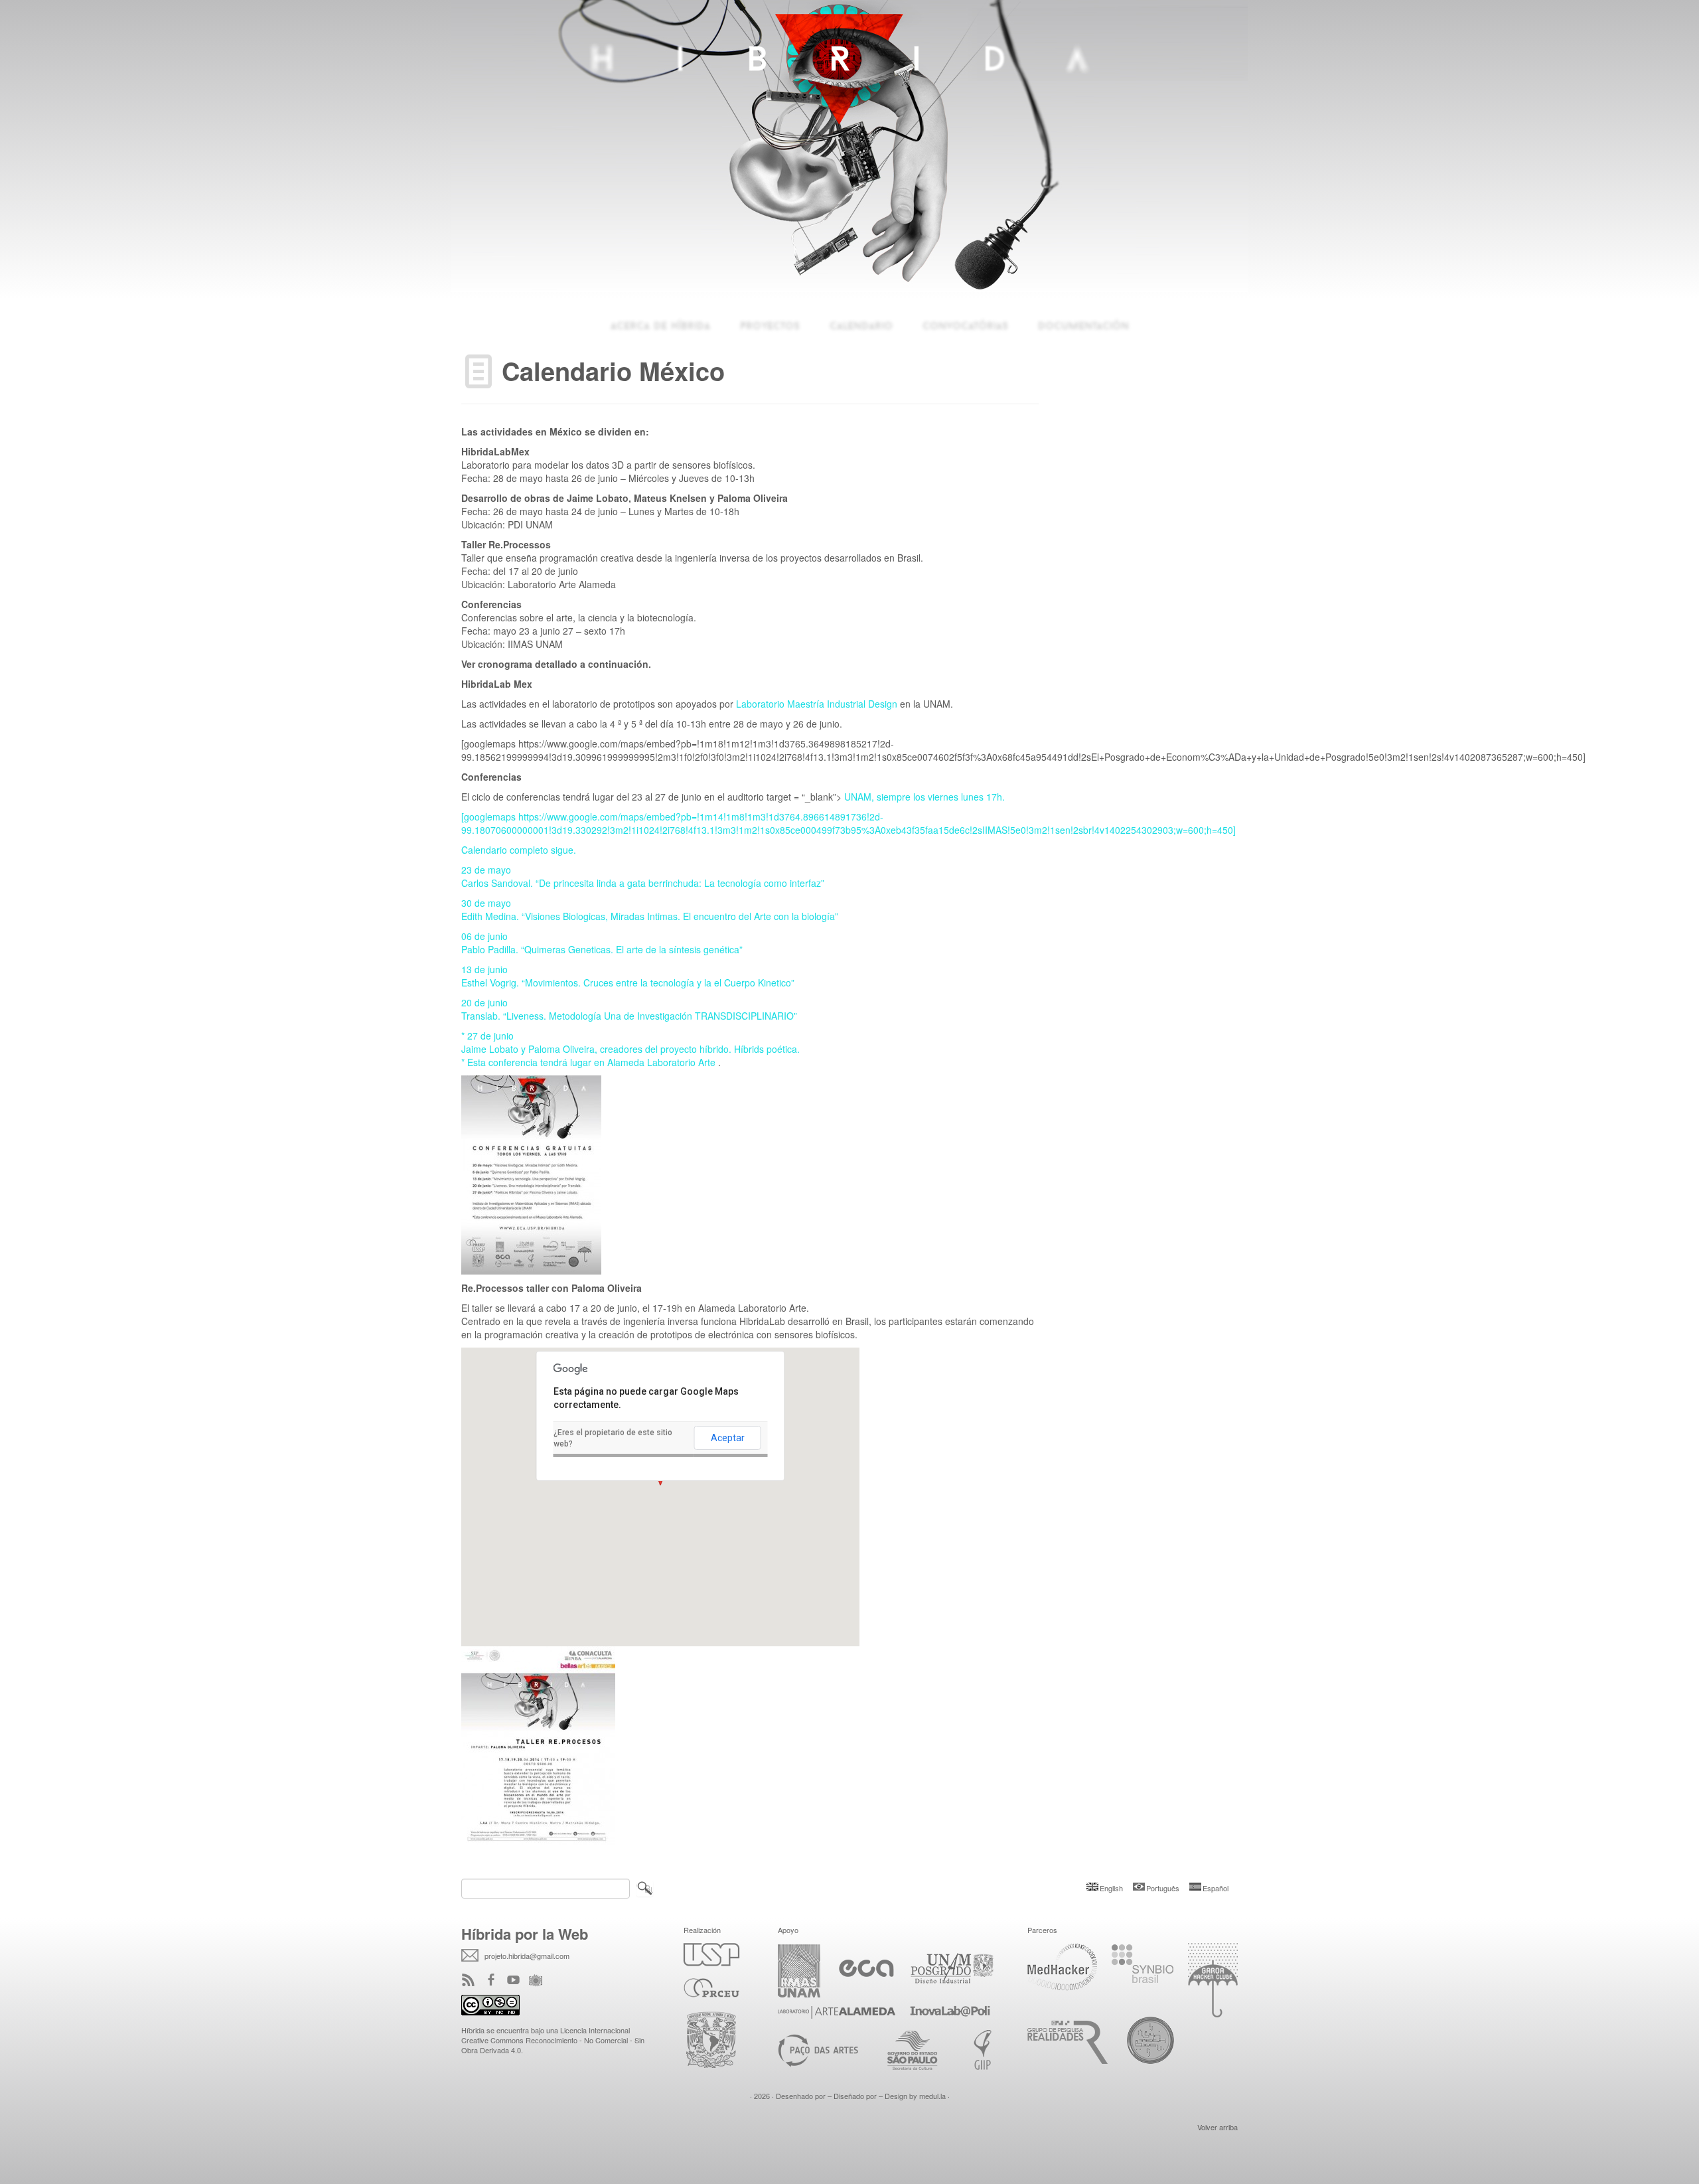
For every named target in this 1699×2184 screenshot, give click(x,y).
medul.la (932, 2096)
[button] (660, 1485)
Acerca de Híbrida (660, 325)
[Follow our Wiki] (540, 1981)
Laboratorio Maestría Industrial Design (818, 704)
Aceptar (728, 1438)
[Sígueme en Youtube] (518, 1981)
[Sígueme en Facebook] (495, 1981)
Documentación (1083, 325)
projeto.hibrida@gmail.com (527, 1956)
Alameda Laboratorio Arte (663, 1062)
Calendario (861, 325)
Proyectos (770, 325)
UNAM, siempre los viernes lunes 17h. (924, 797)
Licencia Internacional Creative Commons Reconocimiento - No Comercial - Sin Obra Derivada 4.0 (553, 2040)
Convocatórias (965, 325)
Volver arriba (1218, 2127)
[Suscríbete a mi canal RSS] (473, 1981)
